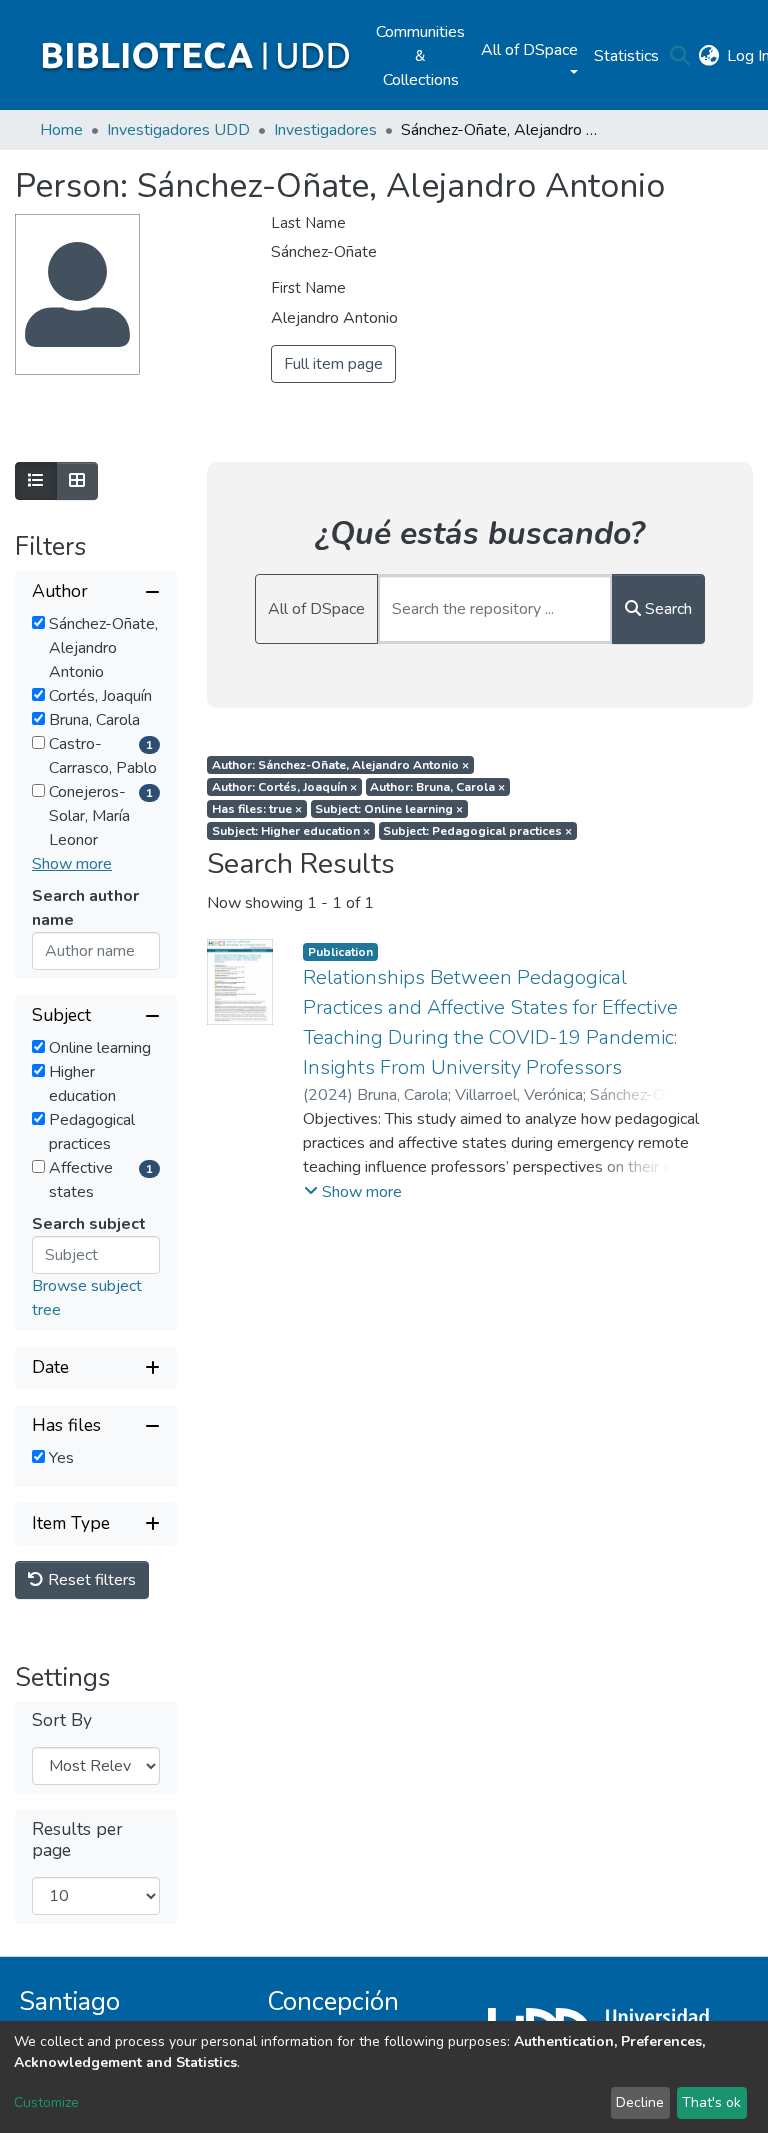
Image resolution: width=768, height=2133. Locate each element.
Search (666, 609)
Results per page (77, 1840)
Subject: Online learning (389, 809)
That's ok (711, 2102)
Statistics (626, 56)
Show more (72, 864)
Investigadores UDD (178, 130)
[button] (708, 56)
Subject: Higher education (291, 831)
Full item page (333, 364)
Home (61, 130)
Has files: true (257, 809)
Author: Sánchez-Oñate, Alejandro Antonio (340, 765)
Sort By (62, 1720)
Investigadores (325, 130)
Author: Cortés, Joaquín (284, 787)
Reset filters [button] (90, 1580)
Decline (640, 2102)
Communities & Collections (420, 56)
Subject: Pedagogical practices (477, 831)
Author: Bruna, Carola (437, 787)
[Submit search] (679, 56)
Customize (46, 2102)
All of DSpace (316, 609)
